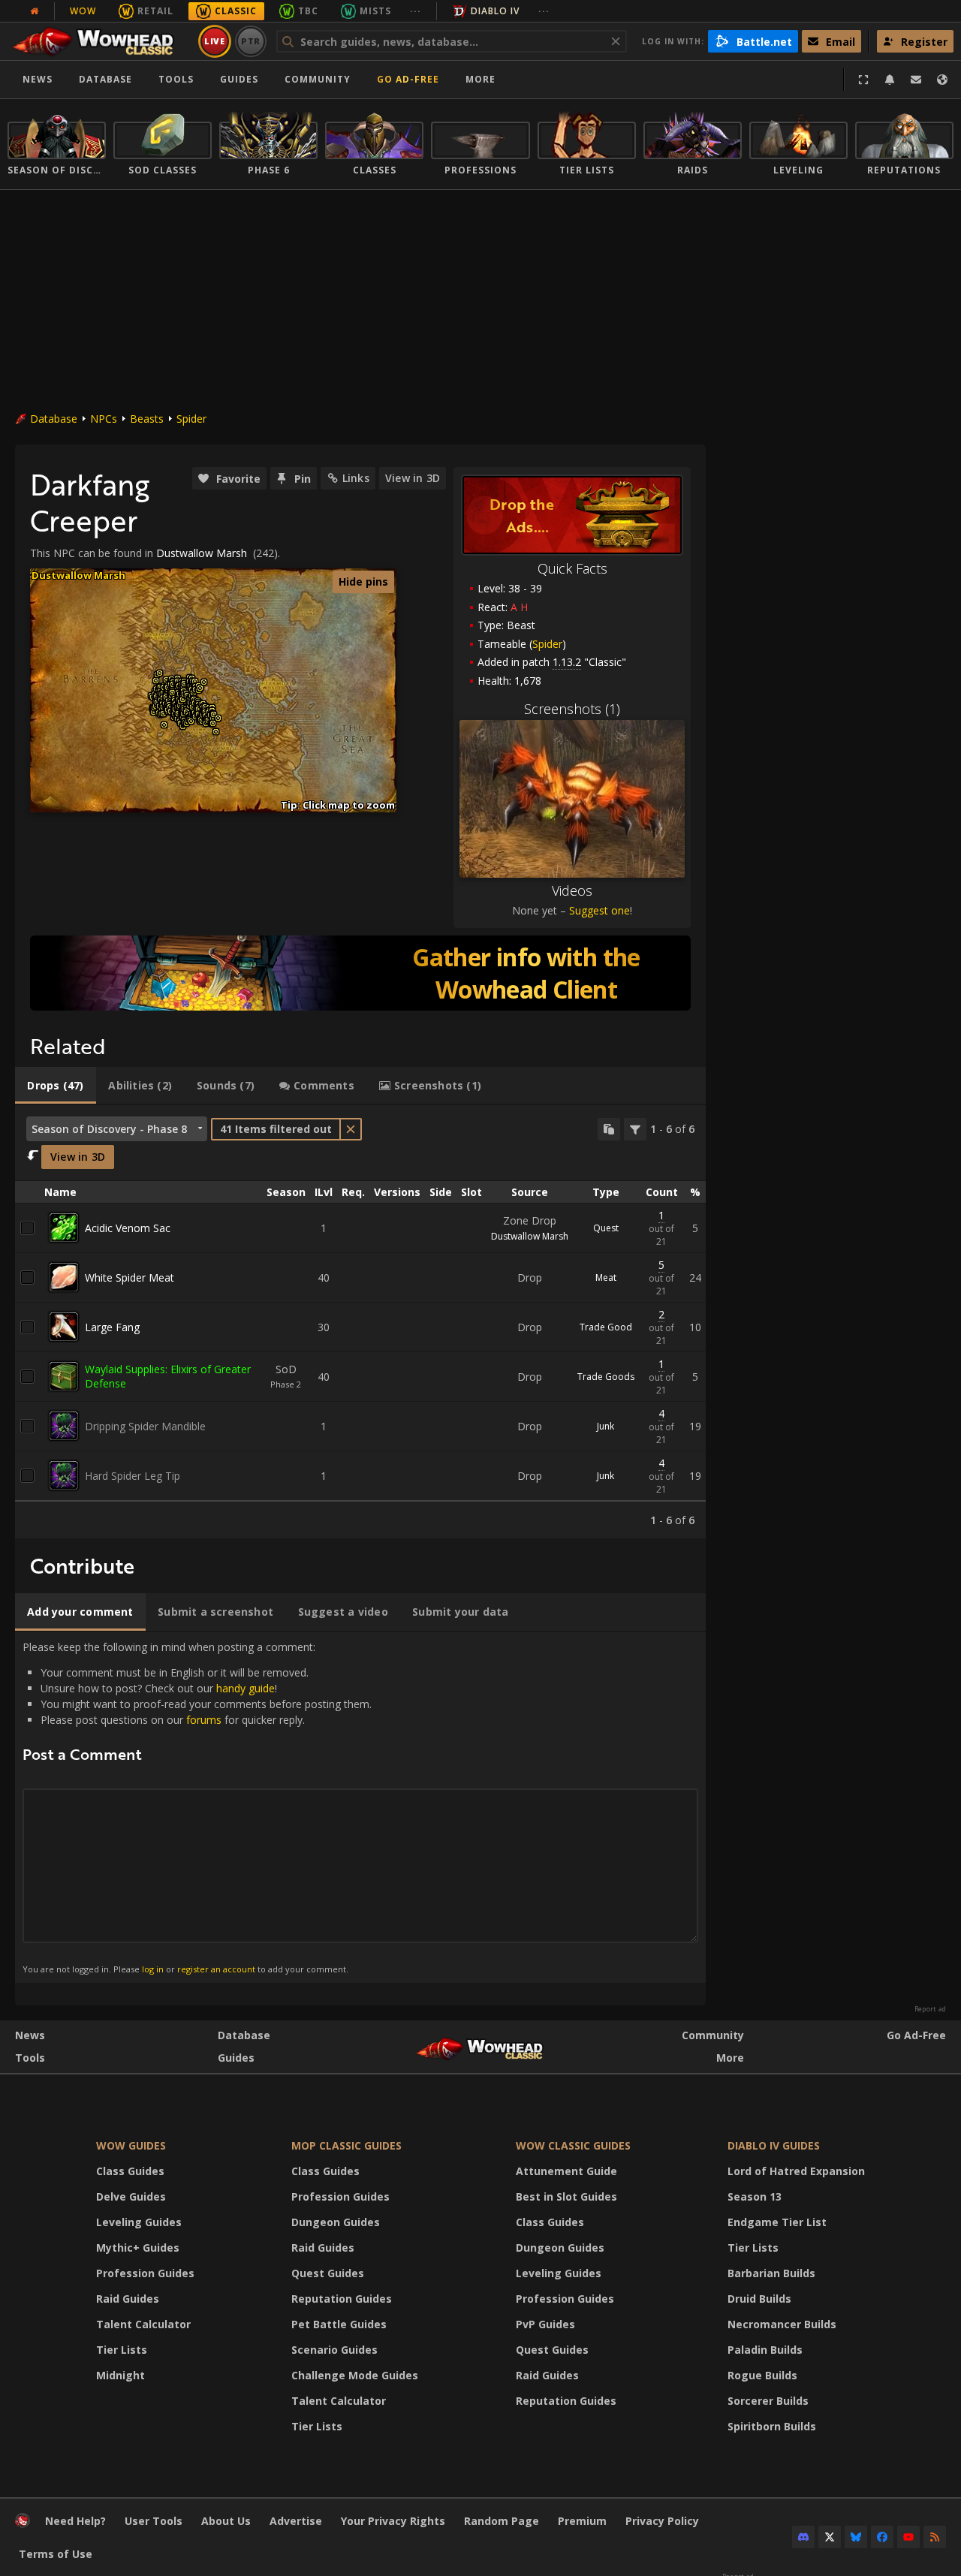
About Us (226, 2521)
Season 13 (755, 2196)
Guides (239, 79)
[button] (154, 712)
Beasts (147, 419)
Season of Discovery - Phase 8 (109, 1129)
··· (416, 11)
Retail (155, 11)
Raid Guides (128, 2299)
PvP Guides (545, 2324)
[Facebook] (882, 2537)
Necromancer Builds (782, 2324)
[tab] (56, 1086)
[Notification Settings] (890, 80)
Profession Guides (145, 2273)
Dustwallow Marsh (202, 553)
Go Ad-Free (408, 79)
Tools (30, 2058)
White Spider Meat (130, 1277)
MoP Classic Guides (346, 2145)
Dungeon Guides (336, 2222)
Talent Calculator (143, 2324)
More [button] (480, 79)
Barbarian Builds (771, 2273)
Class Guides (130, 2171)
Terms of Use (56, 2554)
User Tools (154, 2521)
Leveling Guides (139, 2222)
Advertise (296, 2521)
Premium (582, 2521)
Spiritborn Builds (772, 2426)
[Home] (100, 41)
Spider (191, 419)
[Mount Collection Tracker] (360, 973)
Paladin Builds (765, 2350)
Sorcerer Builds (768, 2401)
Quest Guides (328, 2273)
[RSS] (935, 2537)
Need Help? (75, 2521)
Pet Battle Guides (339, 2324)
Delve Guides (131, 2196)
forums (204, 1720)
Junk (606, 1426)
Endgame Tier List (777, 2222)
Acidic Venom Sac (128, 1228)
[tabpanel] (360, 1322)
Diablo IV (495, 11)
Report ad (930, 2009)
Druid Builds (759, 2299)
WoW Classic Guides (573, 2145)
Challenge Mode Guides (355, 2375)
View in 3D (413, 478)
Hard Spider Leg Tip (133, 1476)
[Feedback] (916, 80)
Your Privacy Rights (393, 2521)
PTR (251, 41)
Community (318, 79)
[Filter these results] (635, 1129)
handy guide (246, 1688)
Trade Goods (606, 1377)
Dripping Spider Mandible (145, 1426)
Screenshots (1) (572, 709)
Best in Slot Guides (566, 2196)
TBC (308, 11)
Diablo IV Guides (774, 2145)
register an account (216, 1969)
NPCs (104, 419)
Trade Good (606, 1327)
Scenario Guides (334, 2350)
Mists (375, 11)
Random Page (502, 2521)
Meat (606, 1277)
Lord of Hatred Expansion (796, 2171)
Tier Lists (122, 2350)
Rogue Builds (762, 2375)
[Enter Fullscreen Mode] (863, 80)
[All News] (35, 11)
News (38, 79)
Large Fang (112, 1327)
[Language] (942, 80)
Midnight (121, 2375)
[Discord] (803, 2537)
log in (153, 1969)
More (730, 2058)
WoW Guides (131, 2145)
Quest (606, 1228)
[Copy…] (609, 1129)
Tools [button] (176, 79)
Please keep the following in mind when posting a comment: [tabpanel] (197, 1807)
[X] (830, 2537)
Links (356, 478)
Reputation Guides (342, 2299)
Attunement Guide (566, 2171)
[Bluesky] (856, 2537)
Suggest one (599, 910)
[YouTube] (908, 2537)
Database (105, 79)
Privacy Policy (662, 2521)
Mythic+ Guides (138, 2248)
